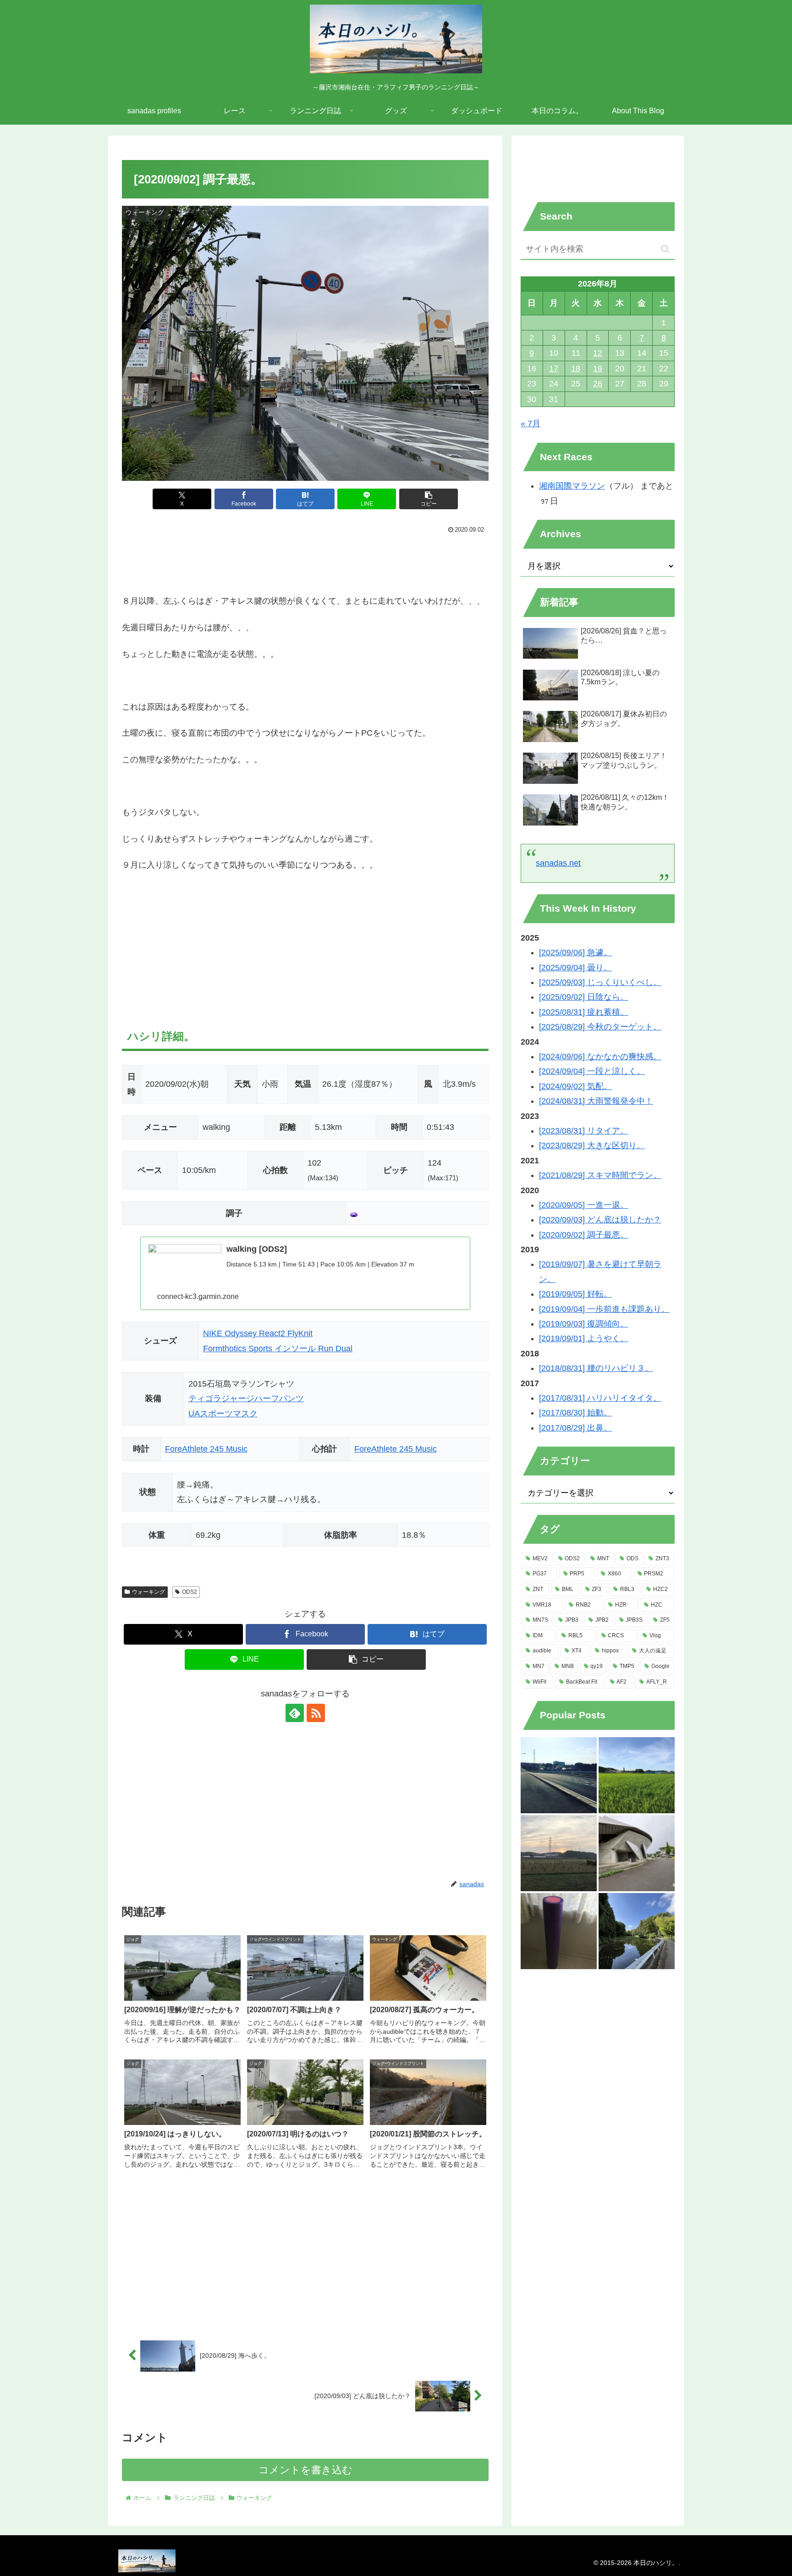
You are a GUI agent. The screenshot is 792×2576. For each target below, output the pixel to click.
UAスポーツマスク (223, 1414)
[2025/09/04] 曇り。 (575, 968)
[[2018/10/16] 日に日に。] (559, 1853)
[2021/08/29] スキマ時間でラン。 (600, 1175)
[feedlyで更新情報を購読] (295, 1713)
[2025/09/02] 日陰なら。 (584, 997)
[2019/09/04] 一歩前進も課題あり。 (604, 1309)
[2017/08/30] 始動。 (575, 1413)
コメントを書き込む (305, 2470)
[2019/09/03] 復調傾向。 (584, 1324)
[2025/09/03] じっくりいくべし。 (600, 982)
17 (554, 369)
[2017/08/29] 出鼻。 (575, 1428)
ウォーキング (148, 1592)
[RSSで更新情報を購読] (316, 1713)
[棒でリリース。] (559, 1931)
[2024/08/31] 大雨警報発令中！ (596, 1101)
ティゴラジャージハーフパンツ (246, 1398)
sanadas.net (558, 863)
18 (576, 369)
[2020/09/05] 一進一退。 (584, 1205)
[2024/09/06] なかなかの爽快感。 (600, 1057)
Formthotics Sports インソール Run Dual (278, 1349)
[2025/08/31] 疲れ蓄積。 (584, 1012)
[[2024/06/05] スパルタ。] (637, 1931)
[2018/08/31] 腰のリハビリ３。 (596, 1368)
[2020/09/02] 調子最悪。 (584, 1235)
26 (598, 384)
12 (598, 353)
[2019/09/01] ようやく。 (584, 1338)
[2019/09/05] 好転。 (575, 1294)
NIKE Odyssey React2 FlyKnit (258, 1333)
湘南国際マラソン (572, 486)
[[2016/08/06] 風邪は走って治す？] (559, 1775)
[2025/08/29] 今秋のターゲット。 (600, 1027)
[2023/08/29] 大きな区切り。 (592, 1145)
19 (598, 369)
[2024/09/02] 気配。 (575, 1086)
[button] (429, 499)
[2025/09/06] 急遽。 (575, 952)
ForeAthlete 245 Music (206, 1449)
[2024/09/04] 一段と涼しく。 (592, 1071)
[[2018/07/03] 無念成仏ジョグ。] (637, 1775)
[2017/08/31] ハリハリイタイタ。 (600, 1398)
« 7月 (531, 424)
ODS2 (190, 1592)
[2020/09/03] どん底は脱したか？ (600, 1220)
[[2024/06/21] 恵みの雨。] (637, 1853)
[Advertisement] (305, 561)
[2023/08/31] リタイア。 (584, 1131)
